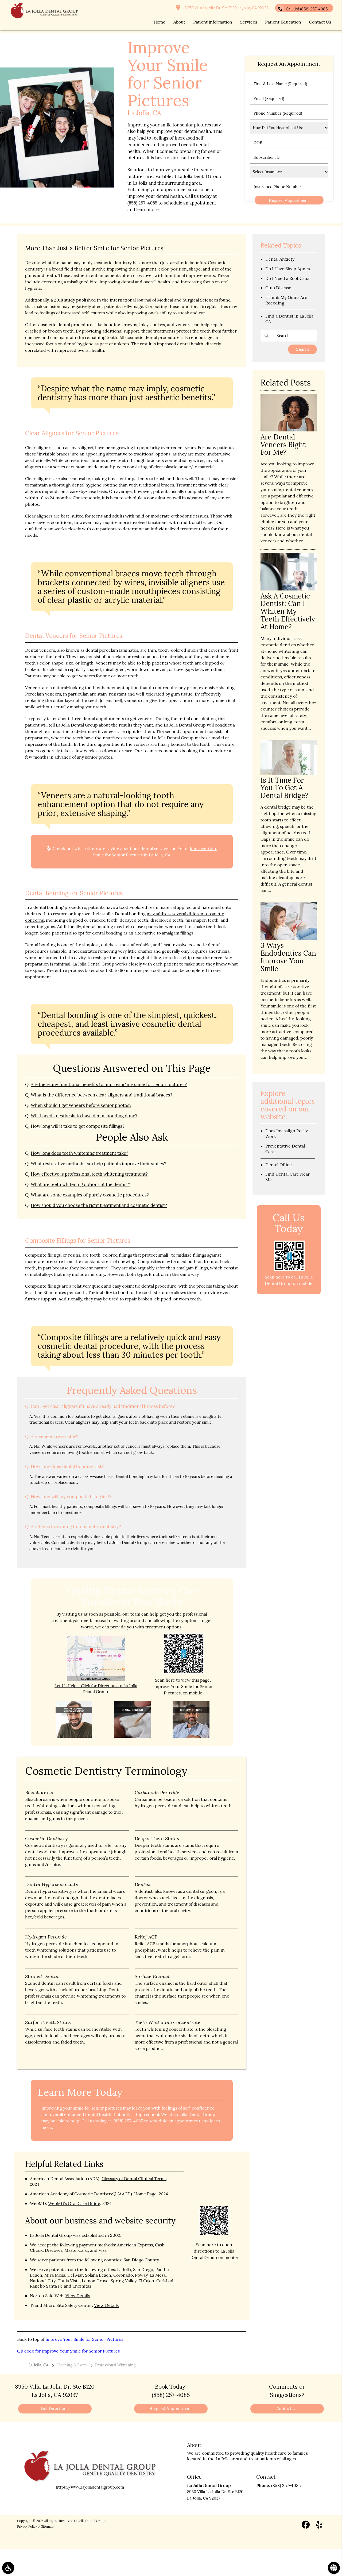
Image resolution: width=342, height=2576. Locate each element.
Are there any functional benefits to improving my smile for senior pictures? (109, 1084)
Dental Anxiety (280, 259)
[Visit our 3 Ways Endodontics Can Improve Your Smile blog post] (289, 939)
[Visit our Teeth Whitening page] (191, 1736)
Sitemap (47, 2526)
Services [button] (249, 22)
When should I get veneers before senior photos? (81, 1105)
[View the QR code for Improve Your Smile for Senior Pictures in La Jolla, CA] (184, 1672)
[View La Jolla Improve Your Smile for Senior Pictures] (57, 186)
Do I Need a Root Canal (288, 278)
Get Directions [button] (55, 2409)
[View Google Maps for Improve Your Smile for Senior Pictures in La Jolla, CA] (96, 1680)
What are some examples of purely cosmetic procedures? (90, 1195)
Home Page (145, 2194)
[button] (8, 2568)
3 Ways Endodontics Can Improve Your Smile (288, 957)
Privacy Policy (27, 2526)
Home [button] (160, 22)
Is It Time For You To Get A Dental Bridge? (284, 788)
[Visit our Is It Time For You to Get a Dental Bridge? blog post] (289, 773)
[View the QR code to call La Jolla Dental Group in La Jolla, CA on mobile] (289, 1270)
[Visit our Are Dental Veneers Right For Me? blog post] (289, 430)
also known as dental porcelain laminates (98, 650)
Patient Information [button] (213, 22)
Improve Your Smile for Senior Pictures (84, 2339)
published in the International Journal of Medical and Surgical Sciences (147, 300)
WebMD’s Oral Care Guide (74, 2203)
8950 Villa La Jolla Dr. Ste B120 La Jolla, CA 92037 (226, 8)
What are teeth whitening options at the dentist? (80, 1184)
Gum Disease (278, 288)
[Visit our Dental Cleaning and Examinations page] (74, 1736)
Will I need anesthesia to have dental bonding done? (84, 1116)
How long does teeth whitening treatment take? (79, 1153)
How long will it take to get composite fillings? (78, 1126)
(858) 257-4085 (142, 203)
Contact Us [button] (320, 22)
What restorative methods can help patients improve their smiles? (98, 1164)
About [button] (179, 22)
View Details (78, 2296)
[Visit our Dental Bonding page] (133, 1736)
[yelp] (319, 2526)
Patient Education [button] (283, 22)
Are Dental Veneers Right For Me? (283, 445)
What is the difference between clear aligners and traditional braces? (102, 1095)
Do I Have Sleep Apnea (288, 269)
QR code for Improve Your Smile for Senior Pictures (68, 2351)
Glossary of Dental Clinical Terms (134, 2179)
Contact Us (287, 2409)
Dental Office (279, 1165)
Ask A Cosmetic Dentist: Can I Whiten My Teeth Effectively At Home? (288, 611)
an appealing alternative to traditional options (125, 454)
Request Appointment (171, 2409)
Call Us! (307, 9)
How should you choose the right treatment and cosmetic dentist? (99, 1205)
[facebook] (306, 2526)
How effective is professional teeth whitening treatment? (89, 1174)
